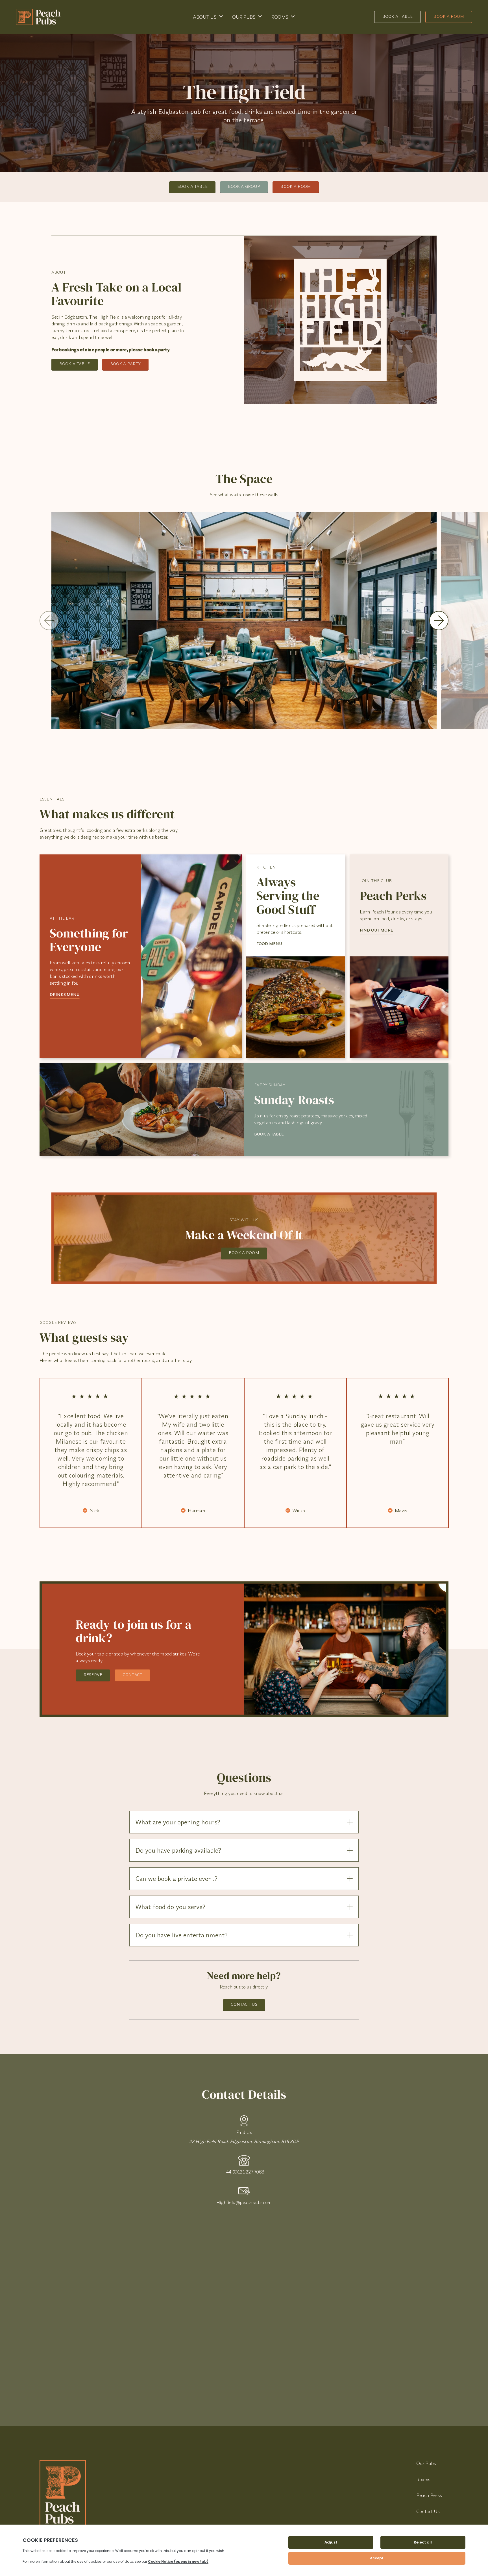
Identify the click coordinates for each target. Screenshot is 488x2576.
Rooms (280, 17)
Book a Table (398, 16)
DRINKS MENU (65, 995)
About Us (205, 17)
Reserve (93, 1675)
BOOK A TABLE (269, 1134)
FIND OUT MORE (376, 930)
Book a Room (449, 16)
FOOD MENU (269, 944)
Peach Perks (429, 2495)
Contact (132, 1675)
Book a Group (244, 186)
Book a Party (126, 364)
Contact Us (244, 2004)
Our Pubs (244, 17)
